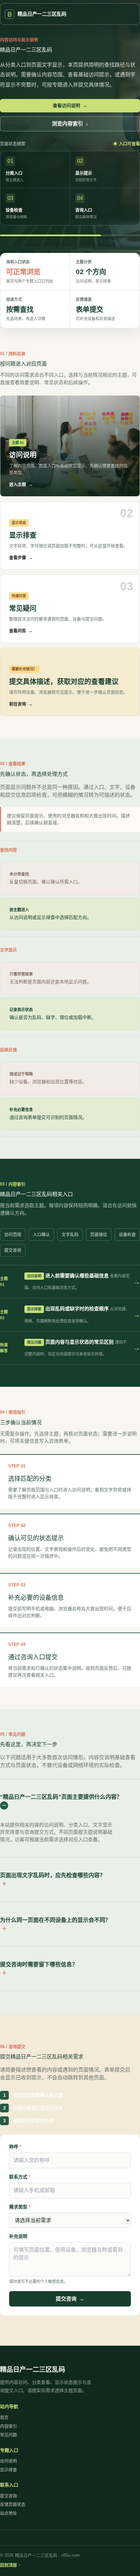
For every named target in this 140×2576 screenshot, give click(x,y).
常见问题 (8, 2435)
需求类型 (20, 2207)
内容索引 (8, 2426)
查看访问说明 (70, 106)
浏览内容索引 (70, 124)
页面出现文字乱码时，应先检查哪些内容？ (53, 1875)
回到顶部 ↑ (10, 2565)
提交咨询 (13, 1250)
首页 (4, 2417)
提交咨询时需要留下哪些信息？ (39, 1965)
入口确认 (41, 1234)
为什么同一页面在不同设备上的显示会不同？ (55, 1920)
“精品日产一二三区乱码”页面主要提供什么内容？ (61, 1797)
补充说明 (18, 2236)
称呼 (15, 2147)
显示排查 (8, 2470)
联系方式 (20, 2177)
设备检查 (127, 1234)
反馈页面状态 (13, 2504)
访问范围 (13, 1234)
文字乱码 (70, 1234)
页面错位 (99, 1234)
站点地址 (8, 2513)
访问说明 (8, 2461)
